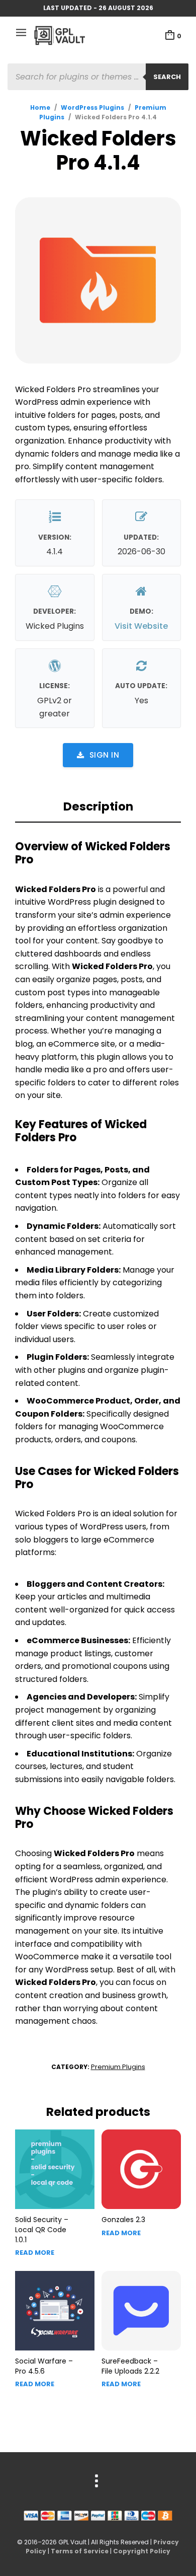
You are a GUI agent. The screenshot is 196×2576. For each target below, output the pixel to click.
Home (40, 107)
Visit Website (141, 626)
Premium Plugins (118, 2067)
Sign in (105, 755)
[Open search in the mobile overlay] (98, 77)
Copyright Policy (142, 2551)
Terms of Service (80, 2551)
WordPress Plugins (92, 107)
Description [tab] (98, 806)
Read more (35, 2253)
